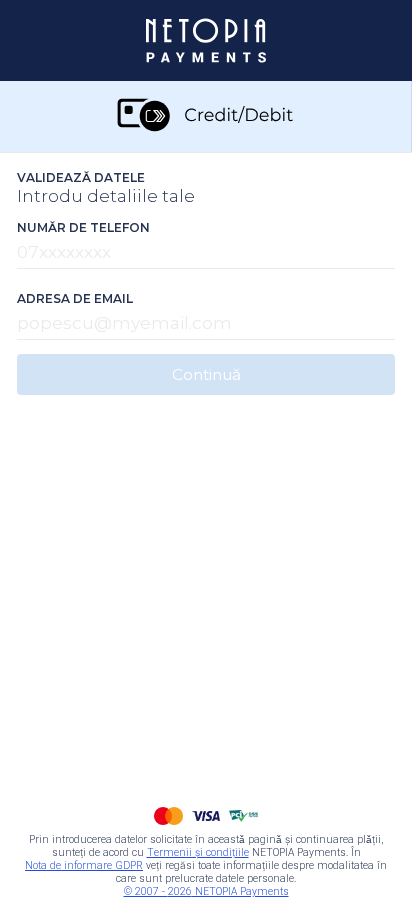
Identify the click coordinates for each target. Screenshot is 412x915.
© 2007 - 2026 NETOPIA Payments (206, 891)
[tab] (206, 116)
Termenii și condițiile (198, 852)
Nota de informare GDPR (84, 865)
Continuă (206, 374)
